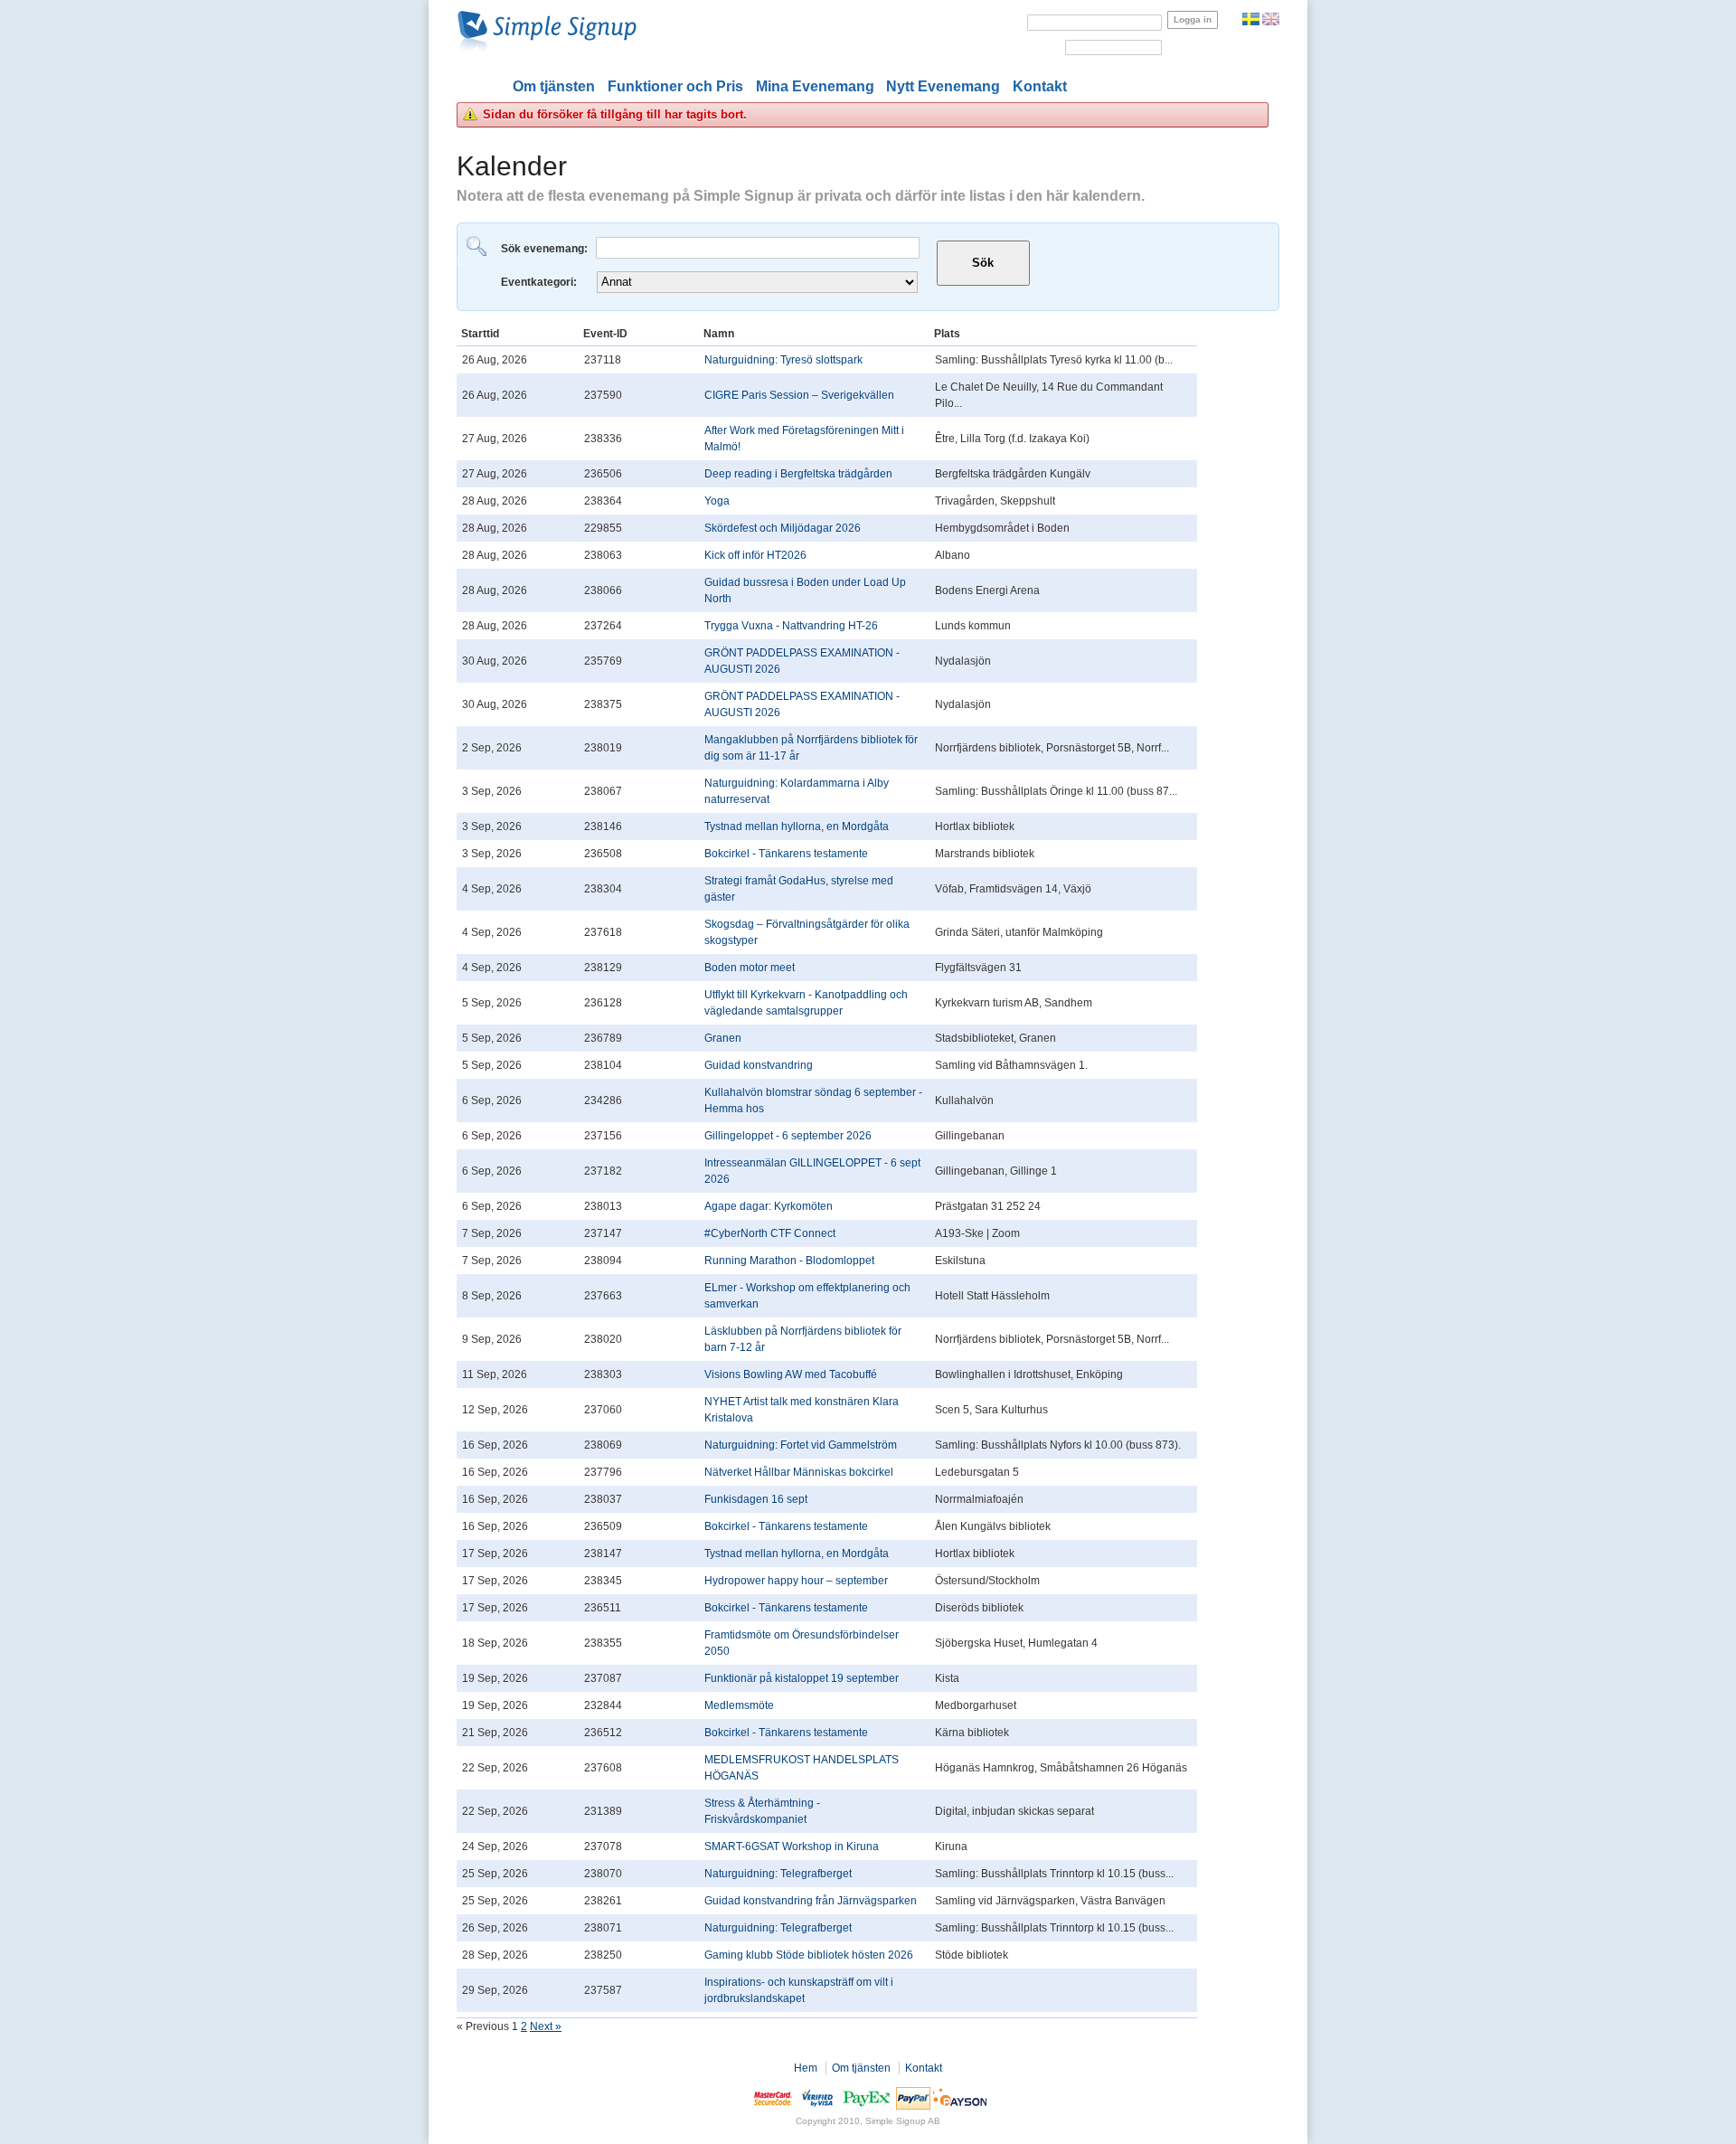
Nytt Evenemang (943, 86)
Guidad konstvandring (759, 1065)
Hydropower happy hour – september (796, 1581)
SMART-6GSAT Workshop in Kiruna (792, 1846)
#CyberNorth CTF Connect (770, 1233)
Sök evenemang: (546, 249)
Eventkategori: (540, 282)
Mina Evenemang (815, 86)
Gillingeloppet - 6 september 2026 (788, 1136)
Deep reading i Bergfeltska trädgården (798, 474)
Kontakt (1040, 86)
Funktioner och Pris (675, 86)
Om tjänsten (554, 86)
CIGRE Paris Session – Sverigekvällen (799, 395)
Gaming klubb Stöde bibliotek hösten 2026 (809, 1955)
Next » (546, 2026)
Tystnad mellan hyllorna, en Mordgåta (797, 826)
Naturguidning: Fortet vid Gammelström (801, 1445)
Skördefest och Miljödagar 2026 (783, 528)
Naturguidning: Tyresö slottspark (783, 360)
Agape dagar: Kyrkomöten (769, 1206)
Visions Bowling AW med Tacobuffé (791, 1374)
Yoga (717, 501)
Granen (723, 1038)
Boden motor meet (750, 968)
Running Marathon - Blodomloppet (789, 1261)
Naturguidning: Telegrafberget (778, 1874)
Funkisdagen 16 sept (756, 1499)
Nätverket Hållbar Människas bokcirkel (799, 1472)
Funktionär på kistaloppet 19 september (802, 1678)
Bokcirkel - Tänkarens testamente (786, 854)
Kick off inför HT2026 (755, 555)
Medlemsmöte (739, 1705)
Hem (806, 2068)
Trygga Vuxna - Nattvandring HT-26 (791, 626)
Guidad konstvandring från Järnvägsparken (811, 1901)
